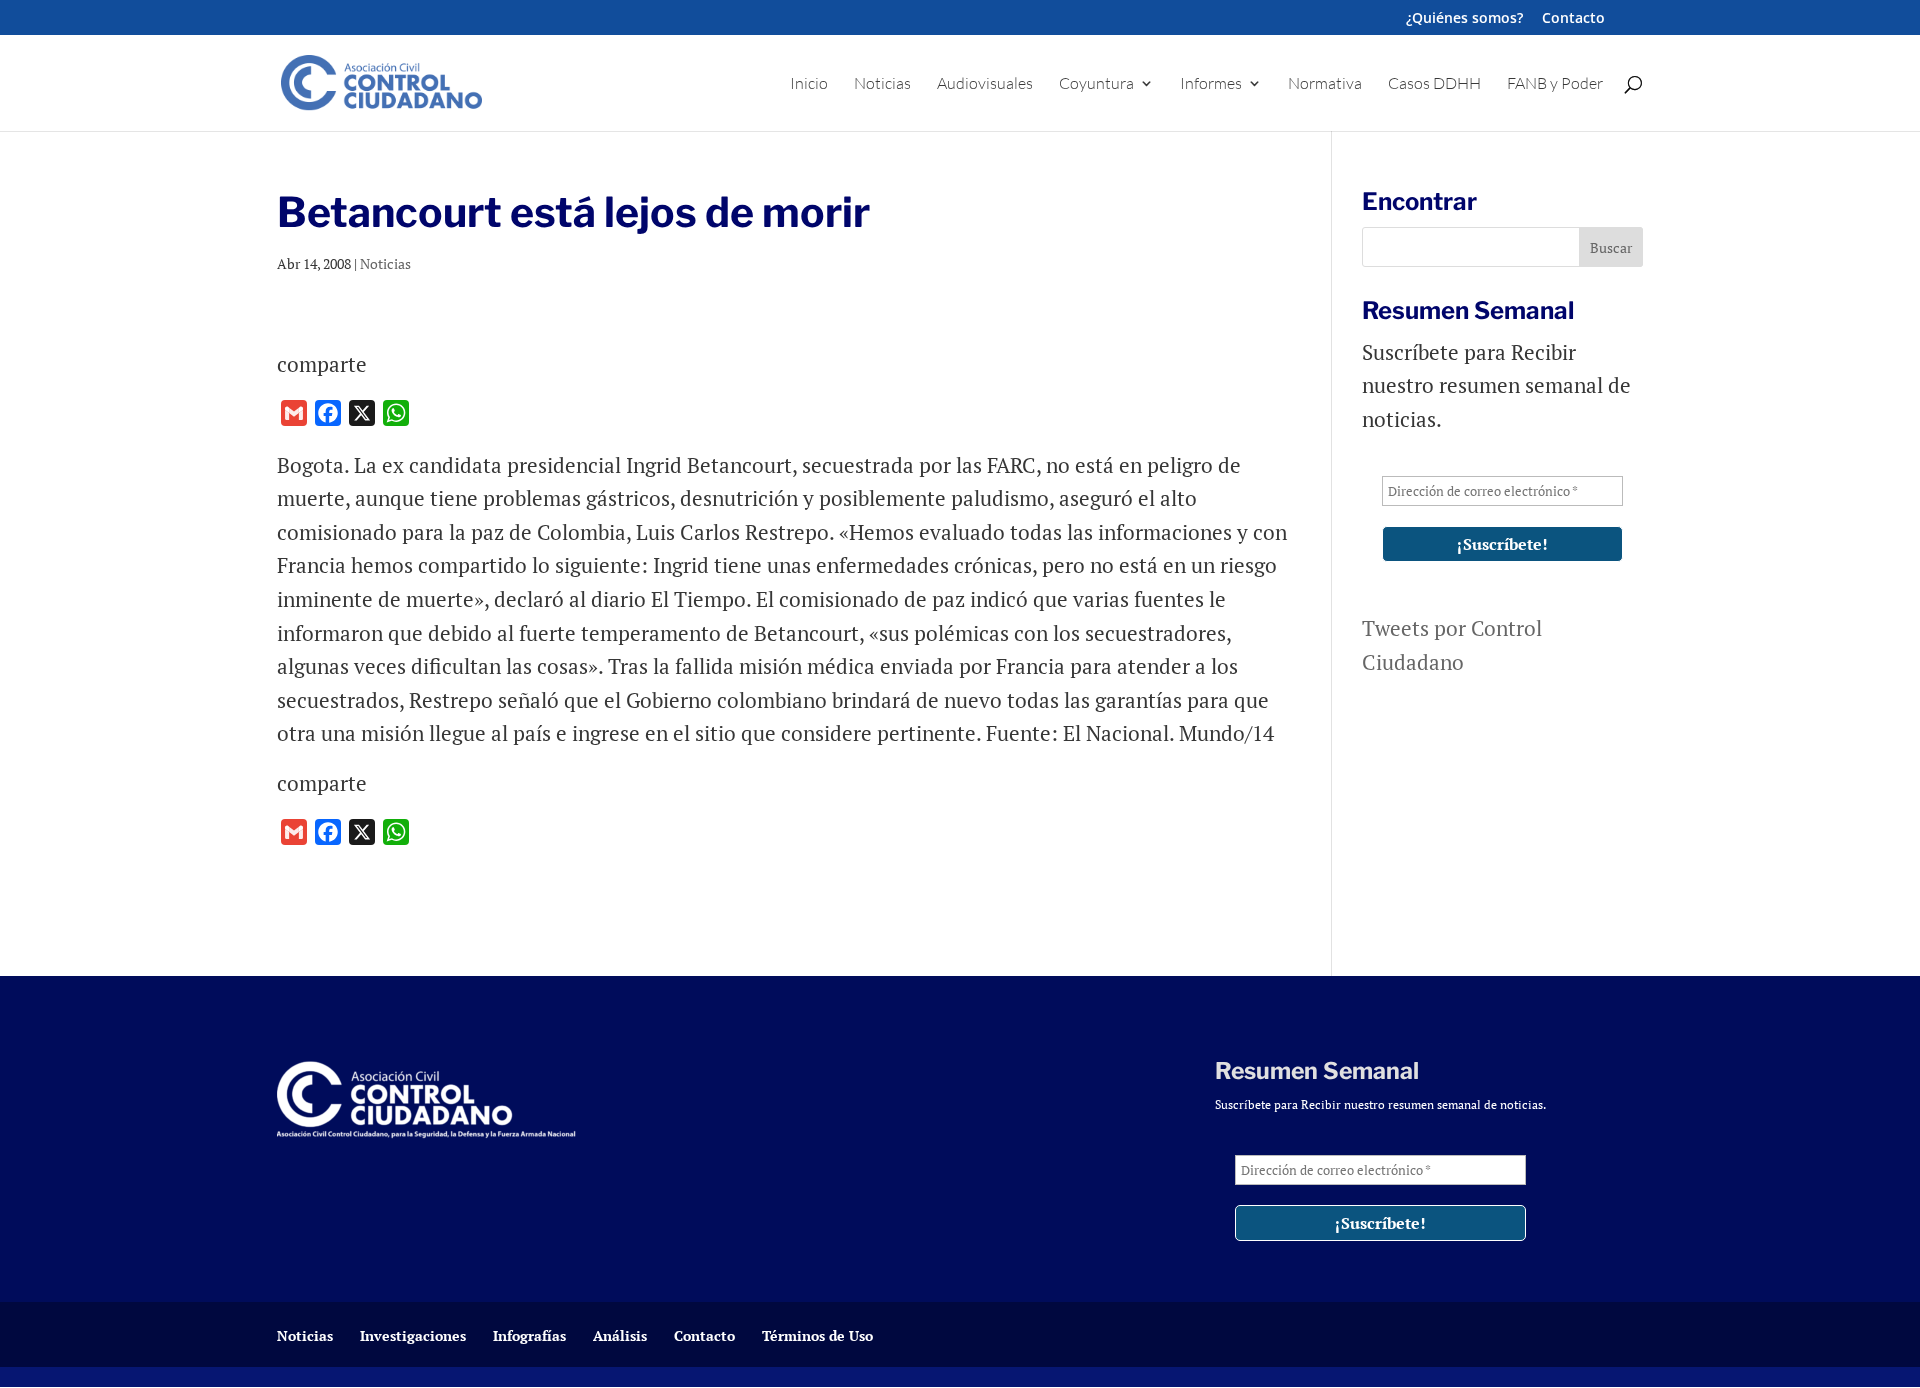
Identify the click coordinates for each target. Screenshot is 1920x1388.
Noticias (882, 84)
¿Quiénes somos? (1464, 19)
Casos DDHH (1434, 84)
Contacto (1573, 19)
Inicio (809, 84)
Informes (1211, 84)
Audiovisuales (985, 84)
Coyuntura (1096, 84)
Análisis (620, 1335)
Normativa (1325, 84)
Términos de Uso (817, 1335)
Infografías (529, 1335)
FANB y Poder (1555, 84)
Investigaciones (413, 1335)
